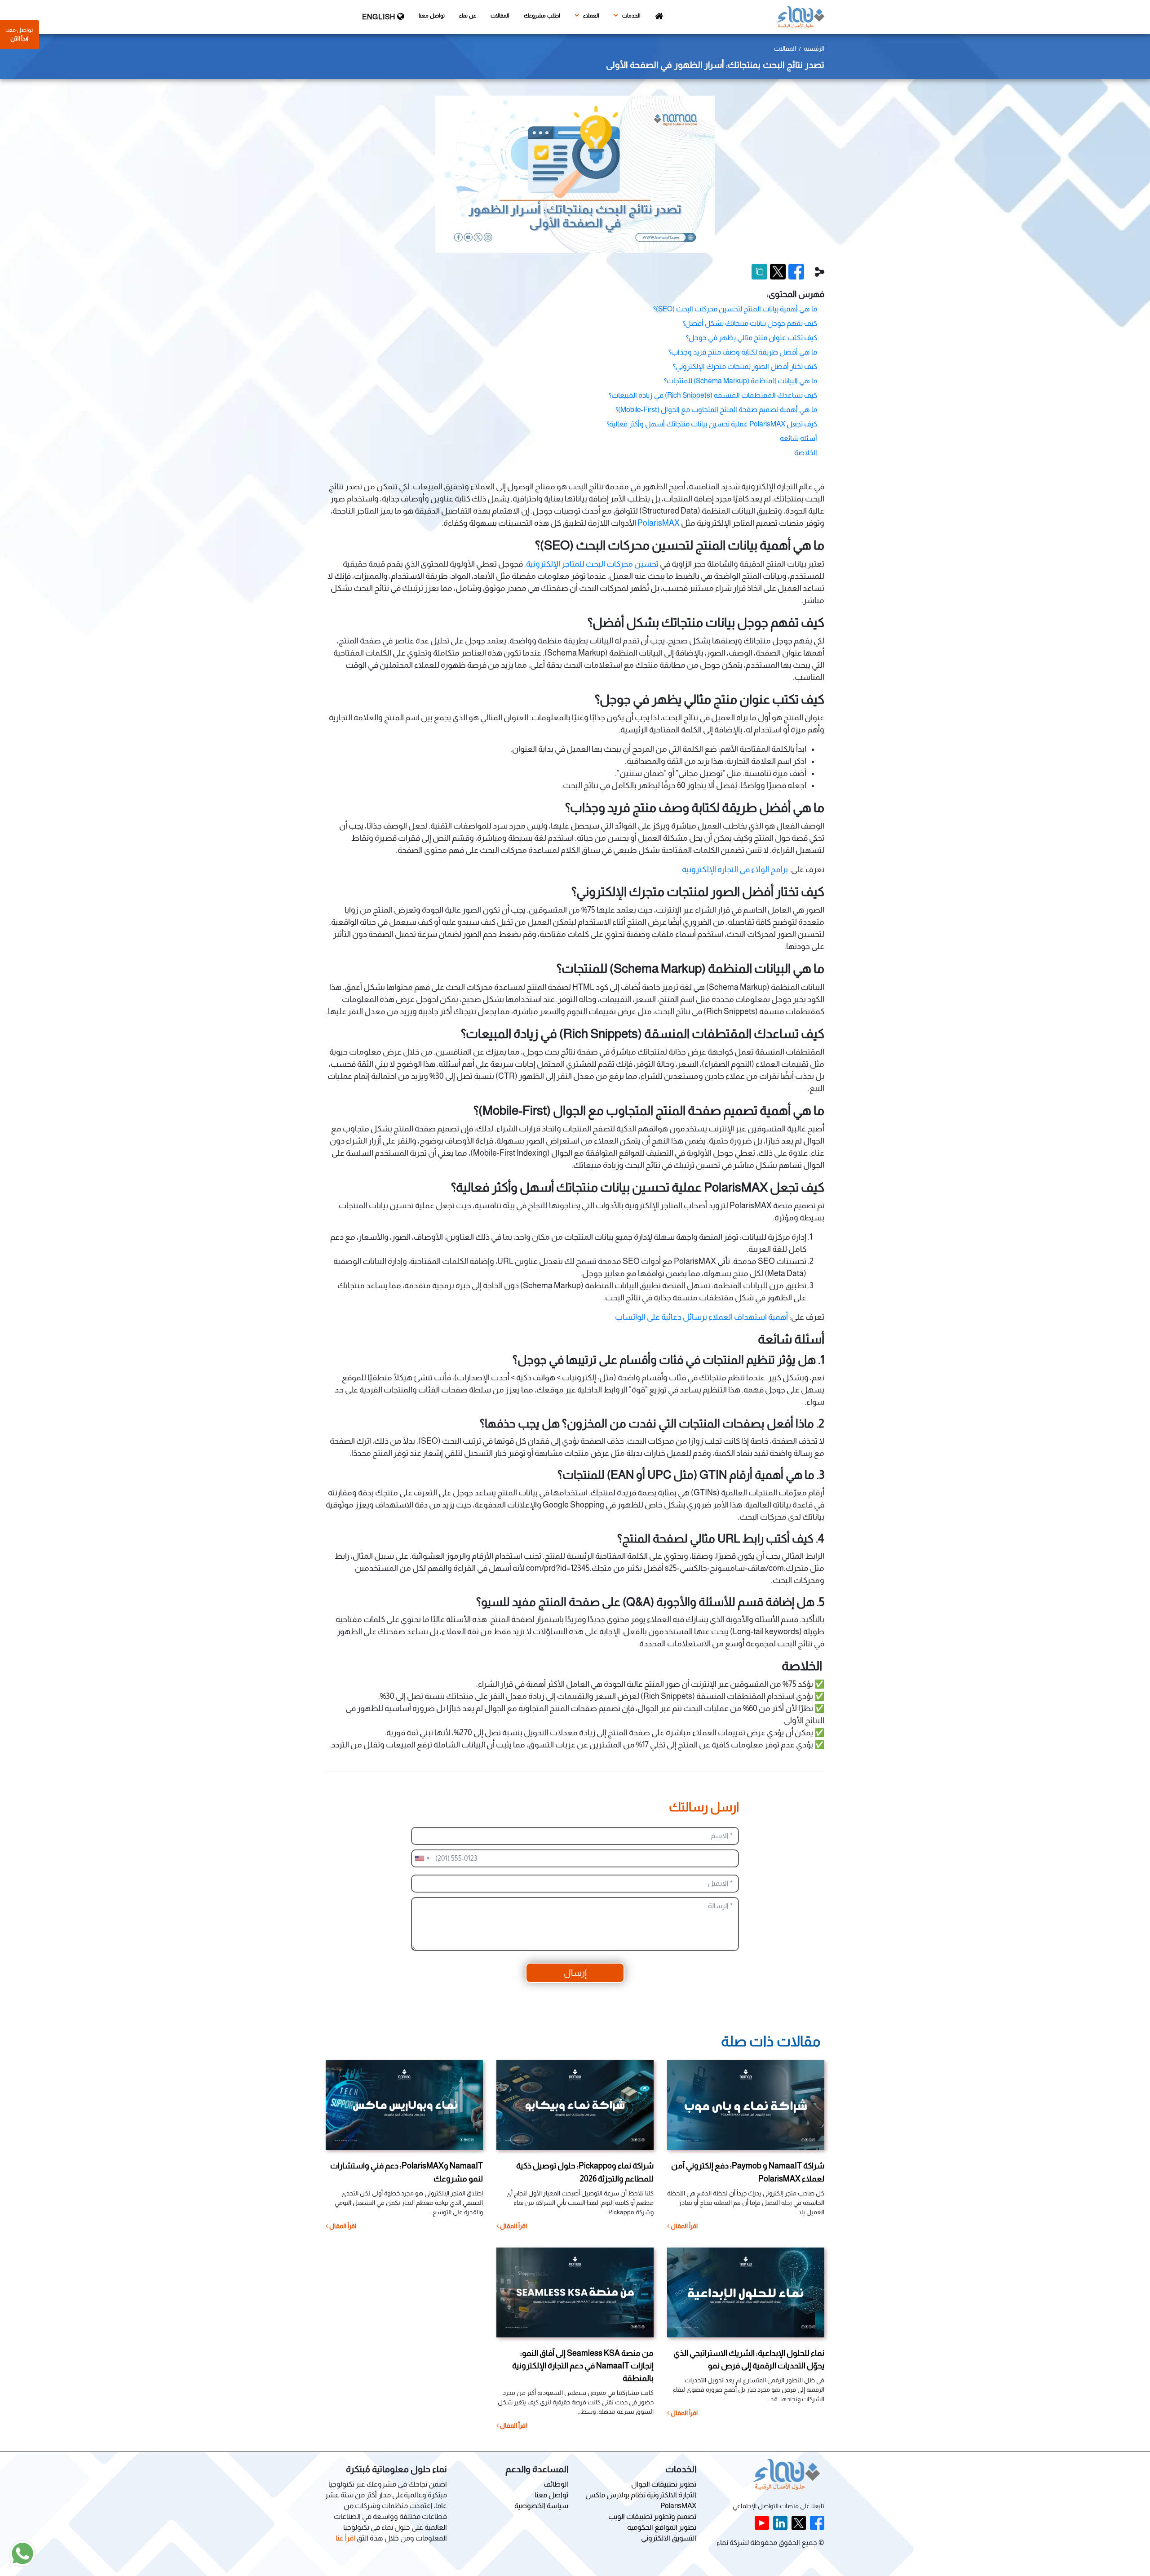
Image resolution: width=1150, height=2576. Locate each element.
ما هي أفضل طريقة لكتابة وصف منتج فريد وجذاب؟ (743, 352)
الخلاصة (806, 453)
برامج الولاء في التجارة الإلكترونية (735, 869)
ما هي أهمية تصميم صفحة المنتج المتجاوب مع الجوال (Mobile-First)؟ (716, 410)
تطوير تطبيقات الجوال (664, 2484)
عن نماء (468, 16)
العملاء (590, 16)
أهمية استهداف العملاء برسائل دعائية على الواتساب (701, 1317)
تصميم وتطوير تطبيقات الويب (652, 2516)
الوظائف (556, 2484)
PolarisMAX (659, 523)
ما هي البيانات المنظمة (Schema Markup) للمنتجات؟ (741, 381)
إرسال (575, 1973)
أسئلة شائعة (798, 438)
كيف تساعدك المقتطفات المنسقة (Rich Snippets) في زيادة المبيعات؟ (713, 395)
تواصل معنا (432, 16)
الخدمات (631, 16)
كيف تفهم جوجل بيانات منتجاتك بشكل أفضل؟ (750, 323)
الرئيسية (814, 49)
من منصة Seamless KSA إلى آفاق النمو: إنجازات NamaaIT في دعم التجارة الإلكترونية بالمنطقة (583, 2366)
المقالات (500, 16)
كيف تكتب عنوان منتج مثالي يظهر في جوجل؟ (752, 338)
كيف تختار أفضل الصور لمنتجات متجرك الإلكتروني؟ (745, 366)
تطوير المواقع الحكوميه (662, 2527)
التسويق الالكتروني (669, 2538)
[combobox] (422, 1858)
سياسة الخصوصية (541, 2506)
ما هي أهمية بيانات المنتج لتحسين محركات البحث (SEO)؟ (735, 309)
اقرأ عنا (345, 2538)
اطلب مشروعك (542, 16)
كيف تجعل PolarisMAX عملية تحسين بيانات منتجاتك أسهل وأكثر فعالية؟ (712, 424)
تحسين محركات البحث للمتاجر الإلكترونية (592, 564)
